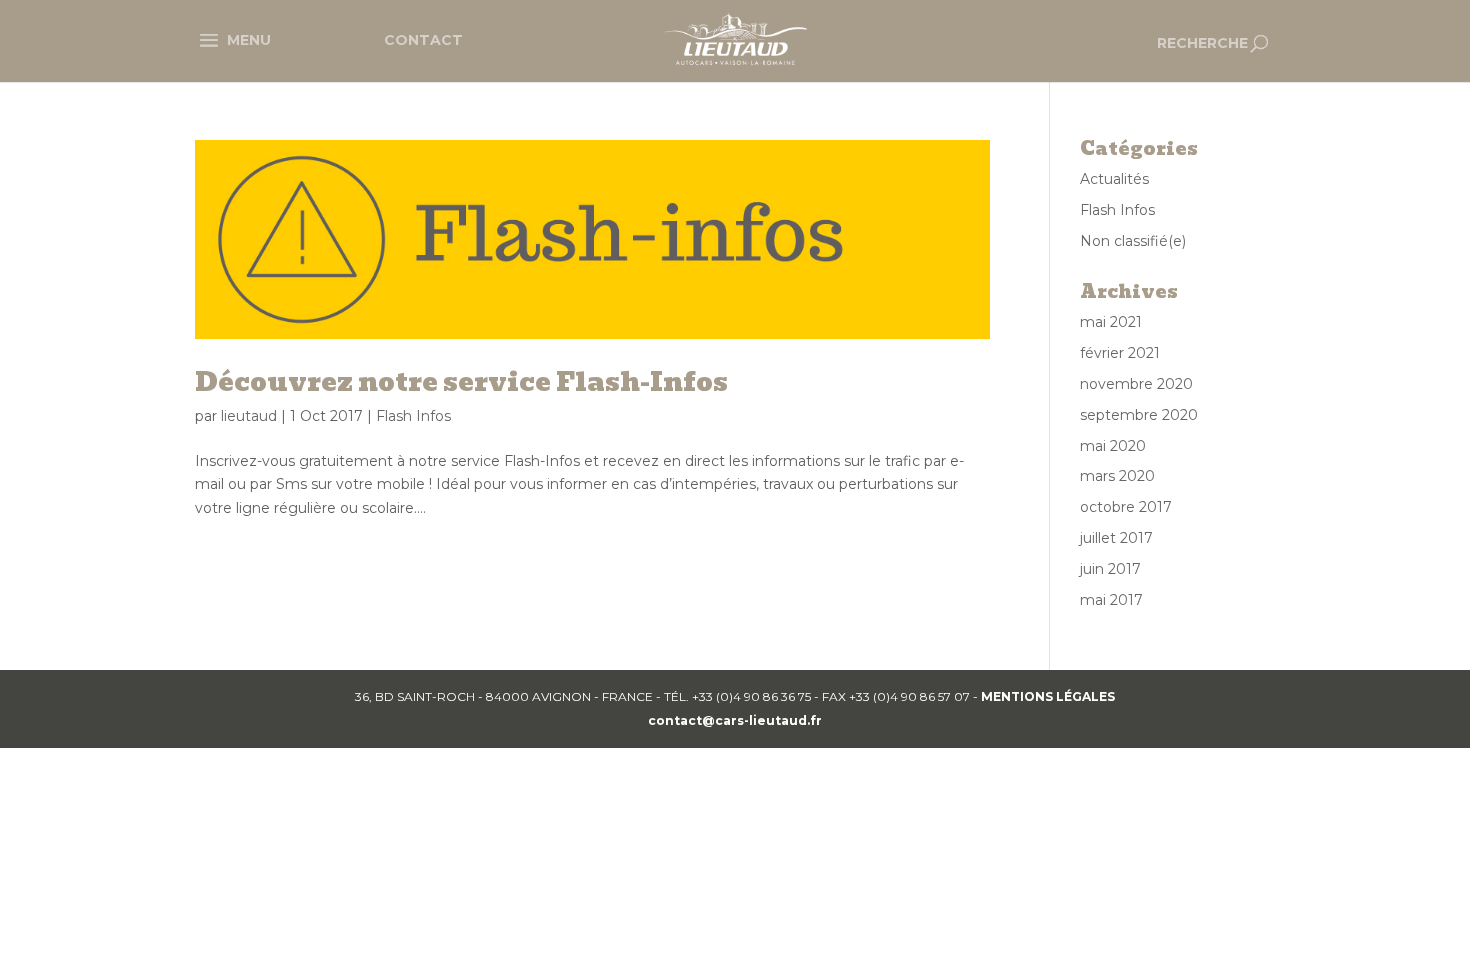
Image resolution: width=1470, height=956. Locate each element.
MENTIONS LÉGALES (1048, 696)
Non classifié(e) (1133, 241)
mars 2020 (1117, 476)
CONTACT (423, 40)
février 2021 (1120, 353)
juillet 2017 (1116, 538)
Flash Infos (413, 416)
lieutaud (249, 416)
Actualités (1114, 179)
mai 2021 (1111, 322)
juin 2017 (1110, 569)
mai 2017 (1111, 600)
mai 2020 (1113, 446)
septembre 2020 (1139, 415)
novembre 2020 (1136, 384)
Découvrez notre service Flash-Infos (461, 382)
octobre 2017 (1126, 507)
